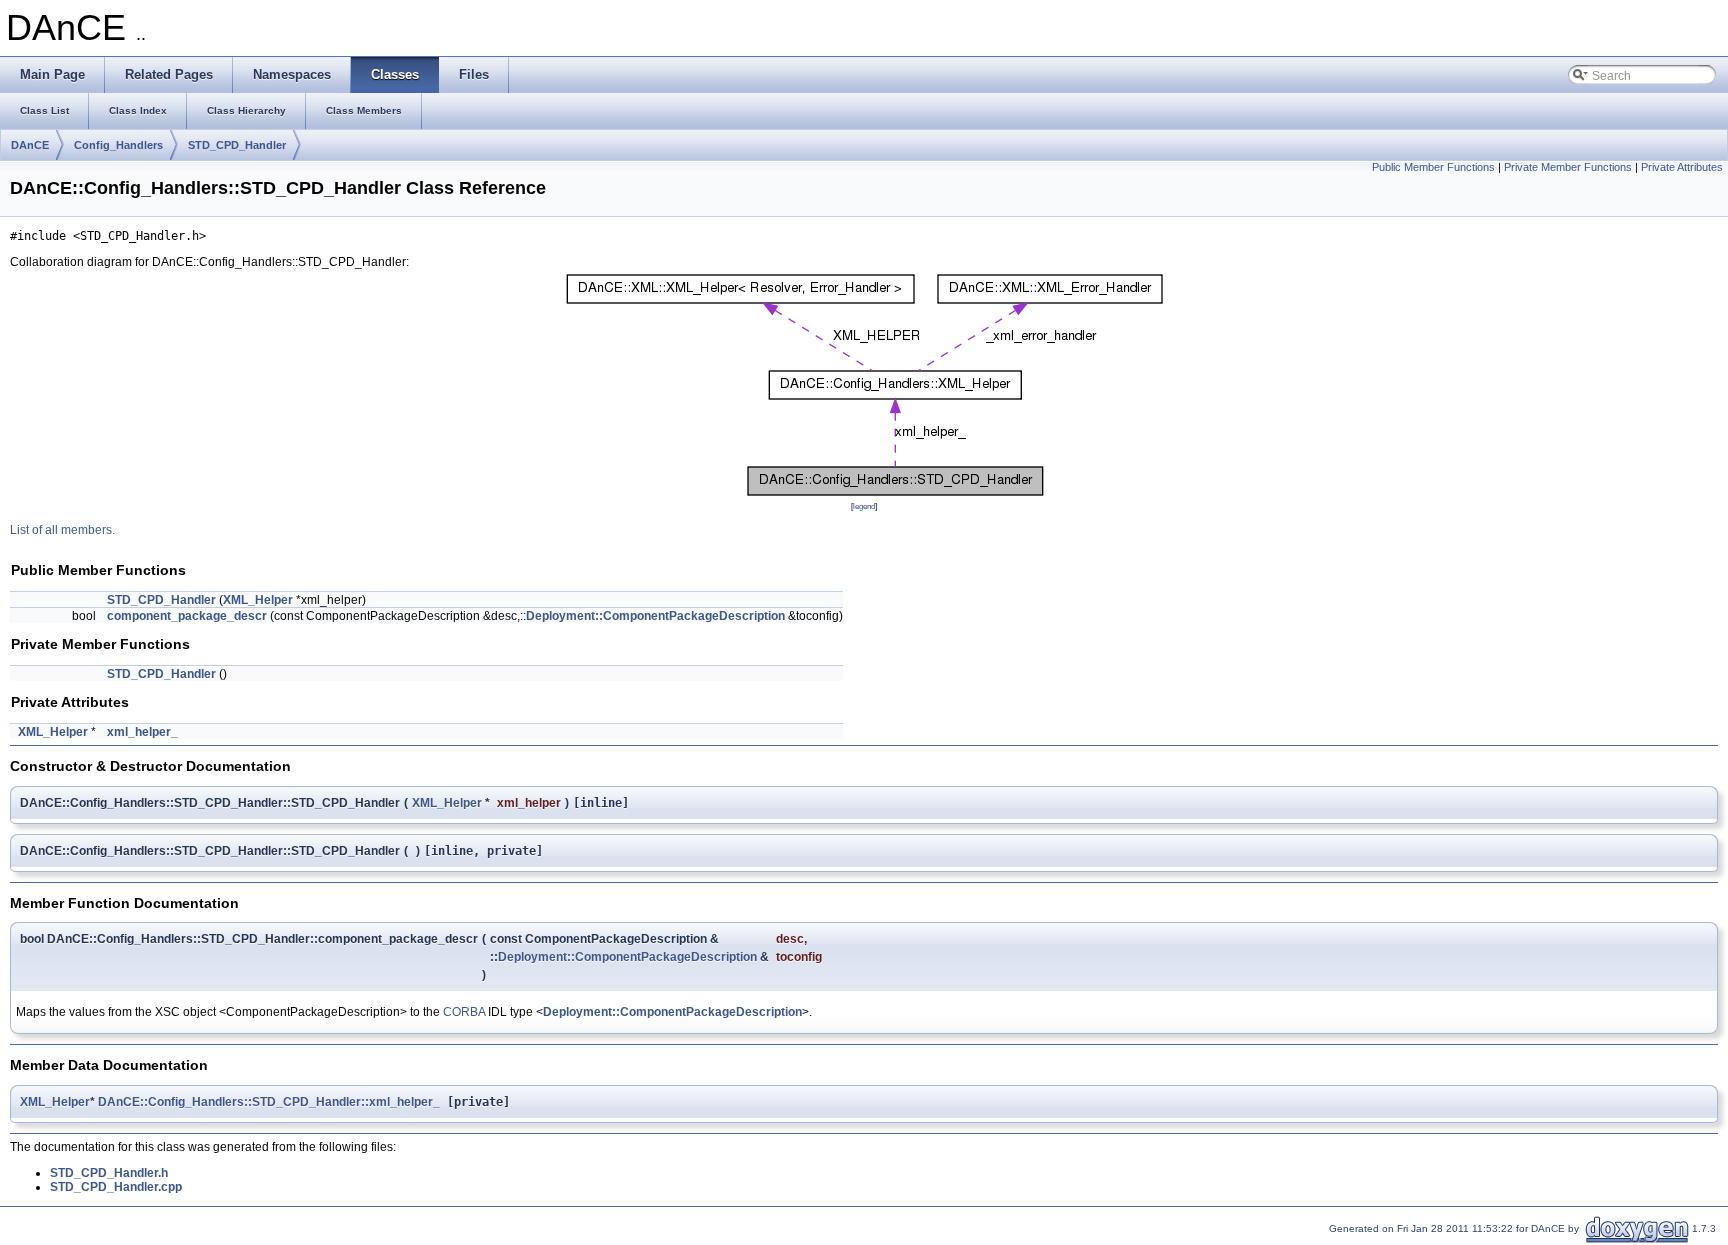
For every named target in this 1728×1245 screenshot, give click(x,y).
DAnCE (30, 145)
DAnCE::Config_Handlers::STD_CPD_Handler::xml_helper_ (269, 1102)
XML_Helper (258, 600)
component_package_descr (187, 616)
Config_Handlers (118, 145)
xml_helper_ (142, 732)
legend (864, 506)
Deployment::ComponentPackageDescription (655, 616)
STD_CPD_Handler (237, 145)
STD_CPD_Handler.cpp (116, 1187)
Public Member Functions (1433, 167)
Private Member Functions (1568, 167)
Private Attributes (1682, 167)
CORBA (464, 1012)
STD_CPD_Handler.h (109, 1173)
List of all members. (62, 530)
